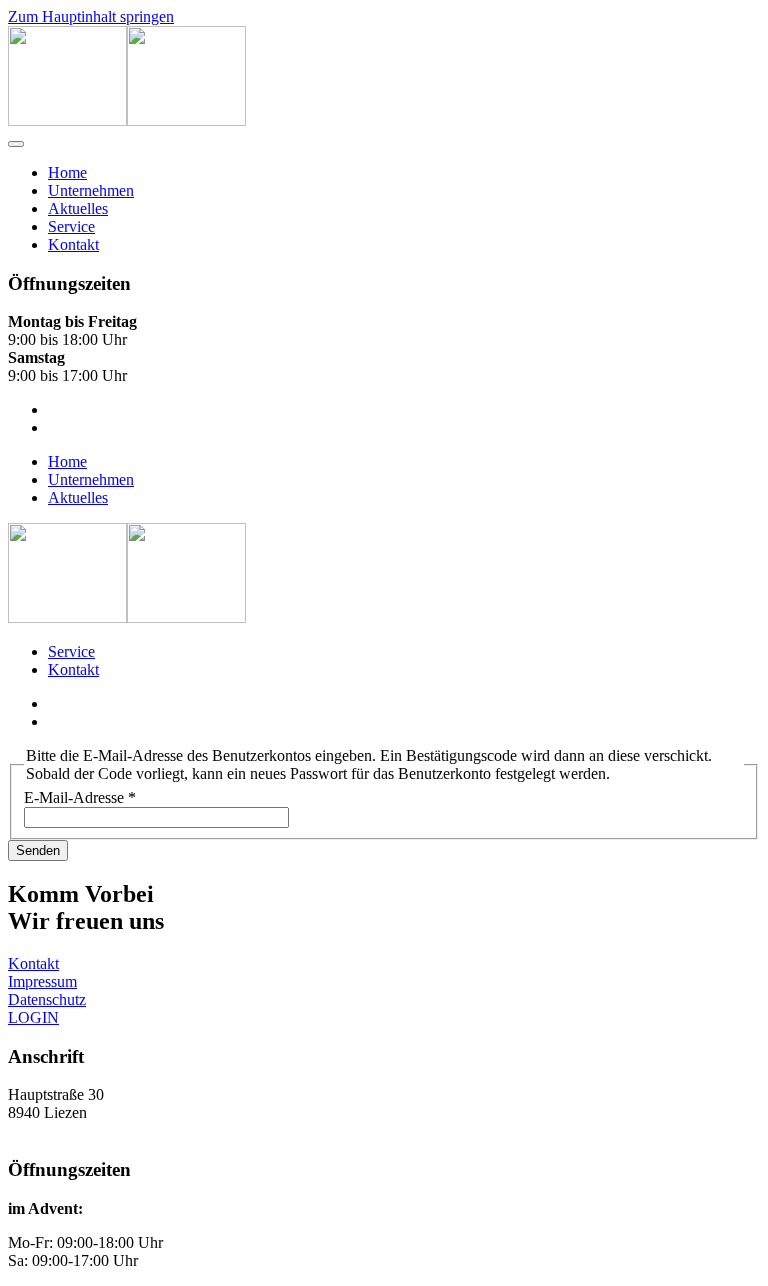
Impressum (42, 981)
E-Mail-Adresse (80, 797)
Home (67, 172)
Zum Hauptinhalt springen (91, 16)
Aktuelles (78, 208)
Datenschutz (47, 999)
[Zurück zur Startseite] (127, 120)
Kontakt (73, 244)
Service (71, 226)
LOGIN (33, 1017)
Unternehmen (91, 190)
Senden (38, 850)
